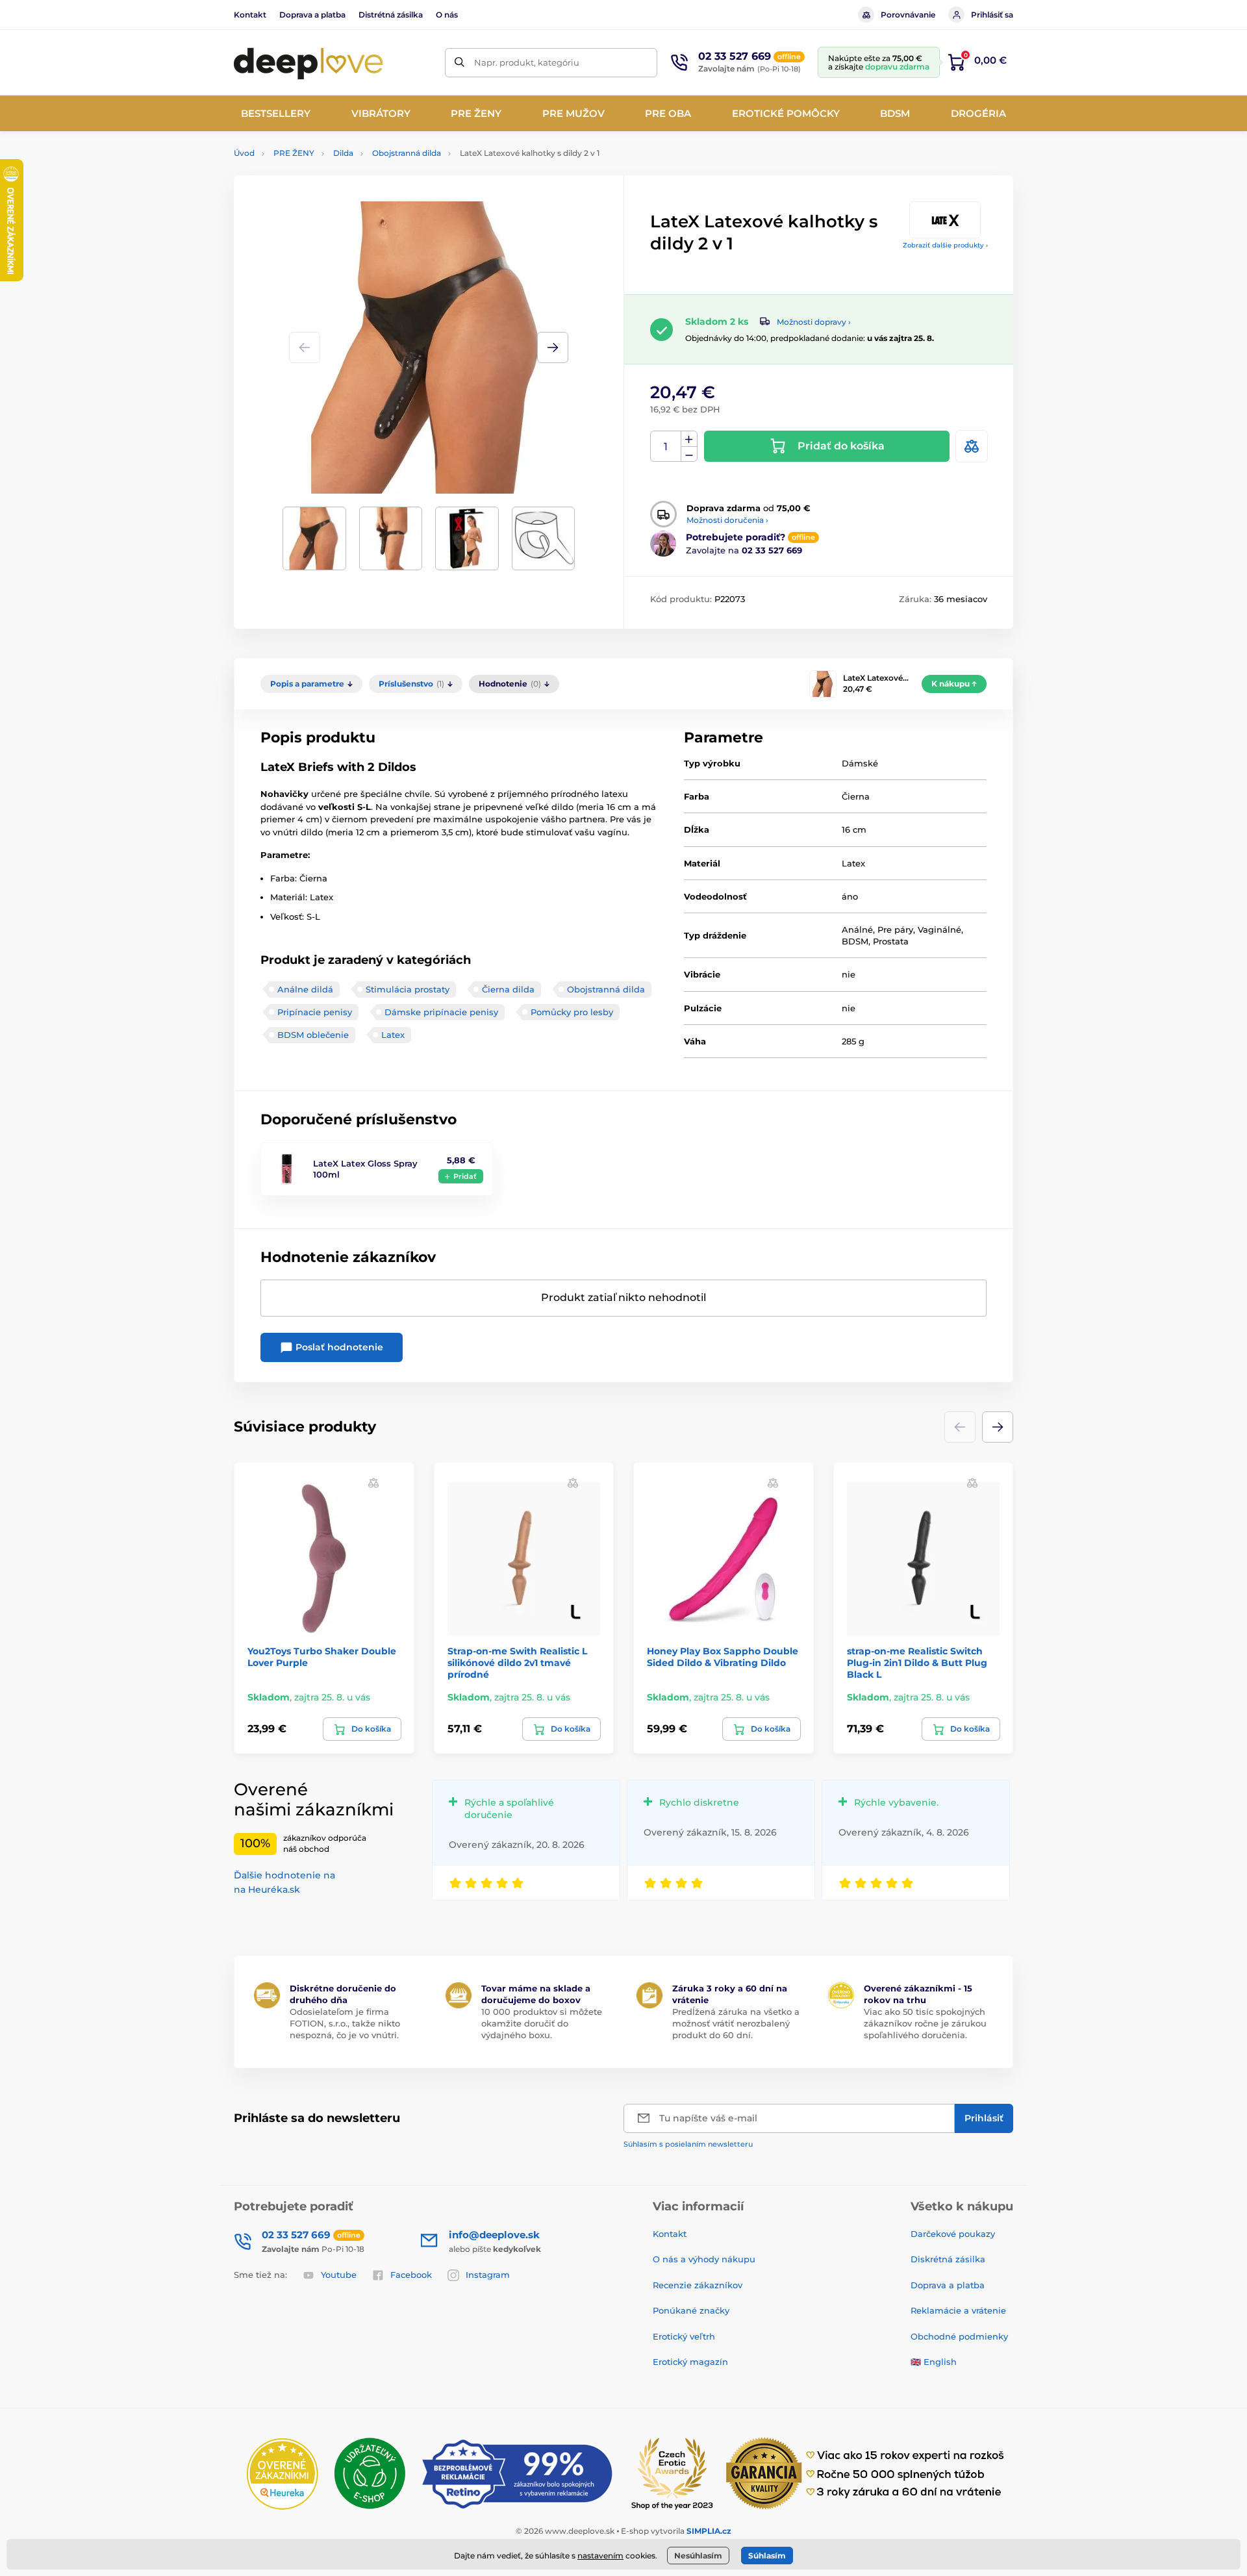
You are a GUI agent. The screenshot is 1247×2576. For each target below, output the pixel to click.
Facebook (411, 2275)
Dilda (343, 153)
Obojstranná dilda (407, 153)
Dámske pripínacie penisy (441, 1012)
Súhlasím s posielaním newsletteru (688, 2144)
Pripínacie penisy (315, 1012)
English (940, 2362)
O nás (447, 15)
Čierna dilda (508, 989)
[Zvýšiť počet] (689, 439)
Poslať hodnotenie (338, 1347)
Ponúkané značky (691, 2310)
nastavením (600, 2556)
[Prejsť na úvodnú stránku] (309, 62)
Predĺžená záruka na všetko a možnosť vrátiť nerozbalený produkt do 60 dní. (736, 2023)
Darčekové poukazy (953, 2234)
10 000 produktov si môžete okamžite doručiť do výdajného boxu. (542, 2023)
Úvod (244, 153)
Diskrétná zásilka (948, 2259)
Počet (666, 447)
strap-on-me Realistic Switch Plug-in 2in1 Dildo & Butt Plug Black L (917, 1663)
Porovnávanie (908, 15)
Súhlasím (767, 2556)
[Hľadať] (460, 63)
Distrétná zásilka (391, 15)
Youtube (339, 2275)
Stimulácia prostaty (408, 989)
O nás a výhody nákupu (704, 2259)
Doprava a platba (312, 15)
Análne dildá (305, 989)
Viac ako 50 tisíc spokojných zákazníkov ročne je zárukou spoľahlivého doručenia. (925, 2023)
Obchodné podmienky (959, 2336)
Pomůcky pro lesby (572, 1012)
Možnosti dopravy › (814, 322)
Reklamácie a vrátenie (958, 2310)
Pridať (465, 1176)
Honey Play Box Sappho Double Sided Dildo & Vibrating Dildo (723, 1657)
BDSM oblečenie (313, 1035)
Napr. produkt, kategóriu (527, 62)
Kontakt (250, 15)
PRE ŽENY (294, 153)
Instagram (488, 2275)
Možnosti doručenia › (727, 520)
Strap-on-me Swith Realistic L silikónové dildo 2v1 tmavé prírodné (517, 1663)
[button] (553, 347)
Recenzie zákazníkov (698, 2285)
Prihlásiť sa (992, 15)
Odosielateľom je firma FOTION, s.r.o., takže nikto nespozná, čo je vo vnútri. (345, 2023)
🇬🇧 (916, 2362)
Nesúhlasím (698, 2556)
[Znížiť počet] (689, 454)
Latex (393, 1035)
